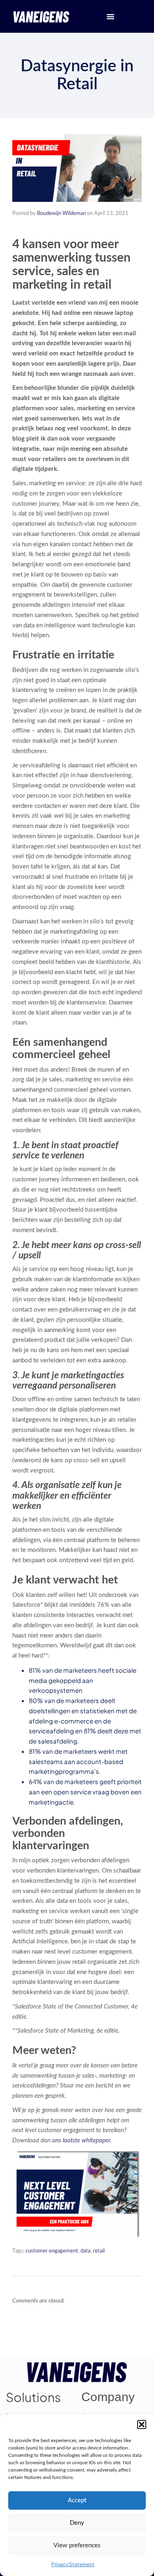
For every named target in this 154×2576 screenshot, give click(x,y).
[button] (142, 2424)
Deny (77, 2523)
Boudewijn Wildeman (61, 214)
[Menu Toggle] (110, 16)
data (85, 2251)
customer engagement (52, 2251)
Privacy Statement (73, 2564)
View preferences (77, 2545)
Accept (77, 2500)
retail (99, 2251)
